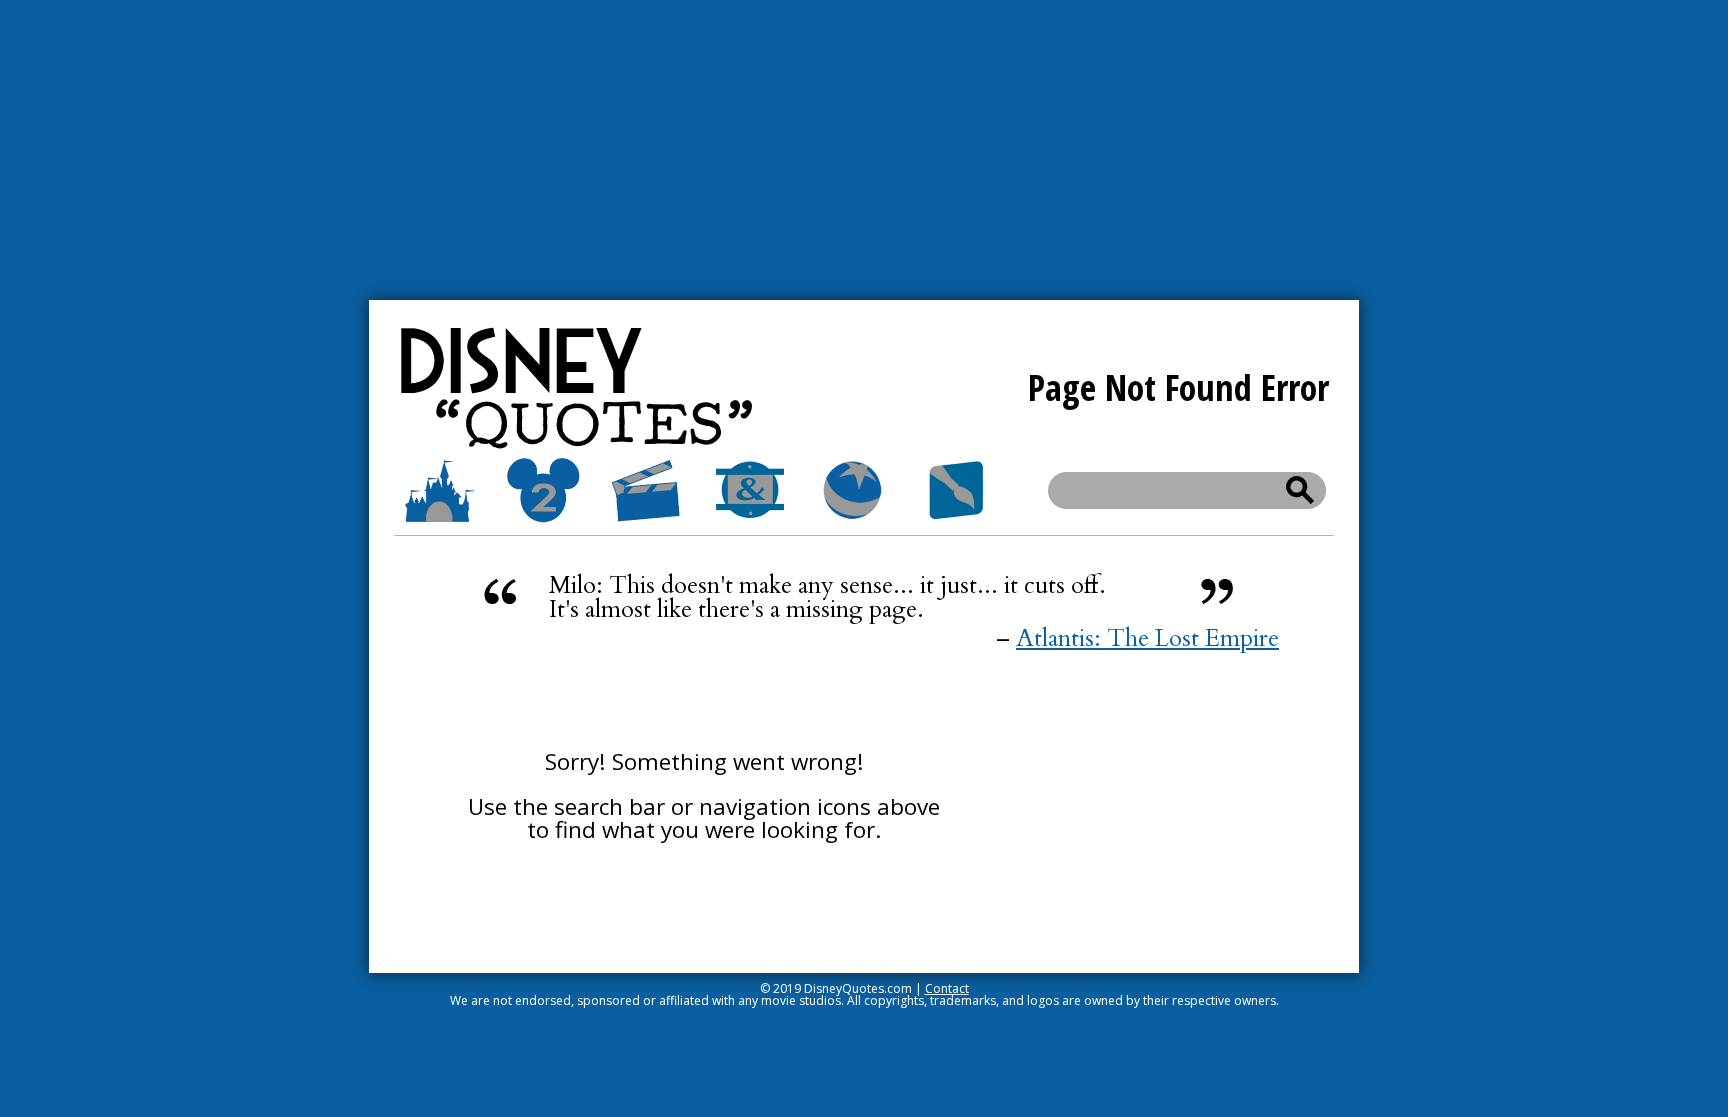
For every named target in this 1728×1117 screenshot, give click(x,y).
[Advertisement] (864, 150)
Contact (947, 988)
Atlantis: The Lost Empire (1147, 638)
